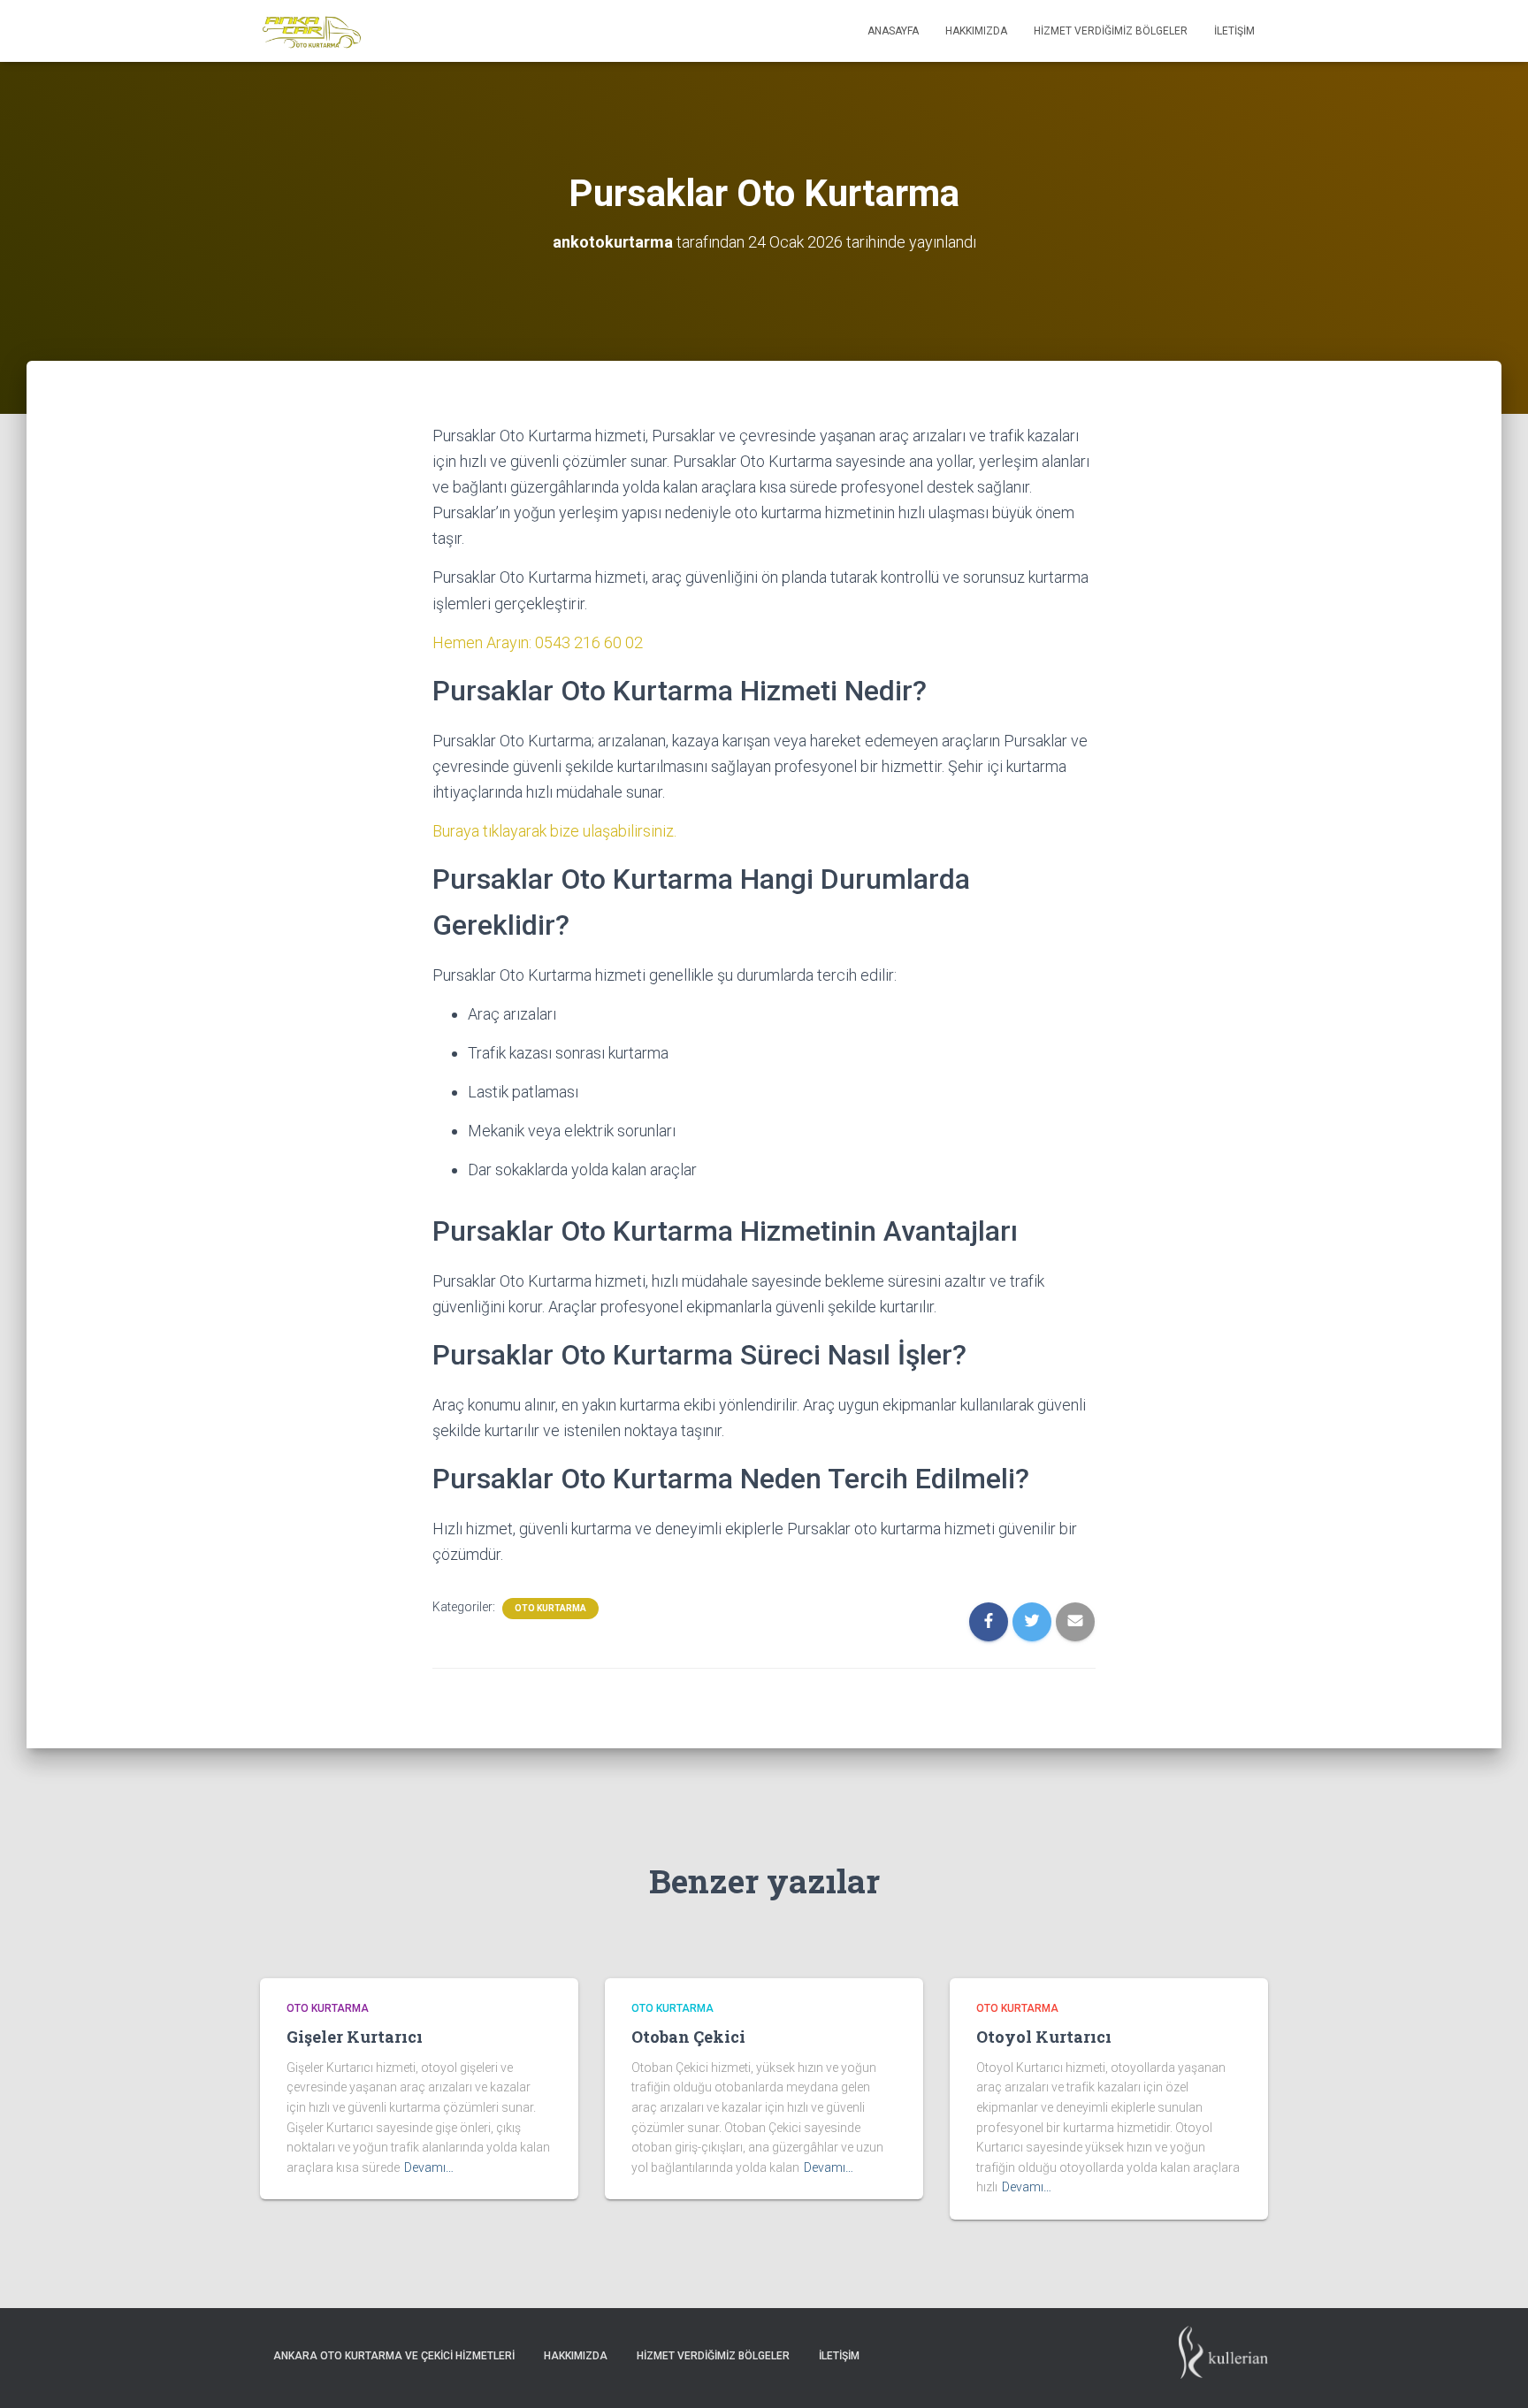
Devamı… (429, 2167)
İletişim (1234, 31)
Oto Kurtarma (550, 1608)
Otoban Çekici (688, 2037)
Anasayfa (893, 31)
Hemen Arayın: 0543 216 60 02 (538, 642)
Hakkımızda (976, 31)
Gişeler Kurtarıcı (355, 2037)
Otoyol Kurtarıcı (1044, 2037)
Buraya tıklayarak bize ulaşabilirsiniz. (554, 831)
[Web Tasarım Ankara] (1223, 2362)
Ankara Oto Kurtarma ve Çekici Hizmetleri (394, 2356)
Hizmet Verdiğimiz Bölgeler (1111, 31)
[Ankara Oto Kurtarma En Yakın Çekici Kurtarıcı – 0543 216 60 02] (312, 31)
